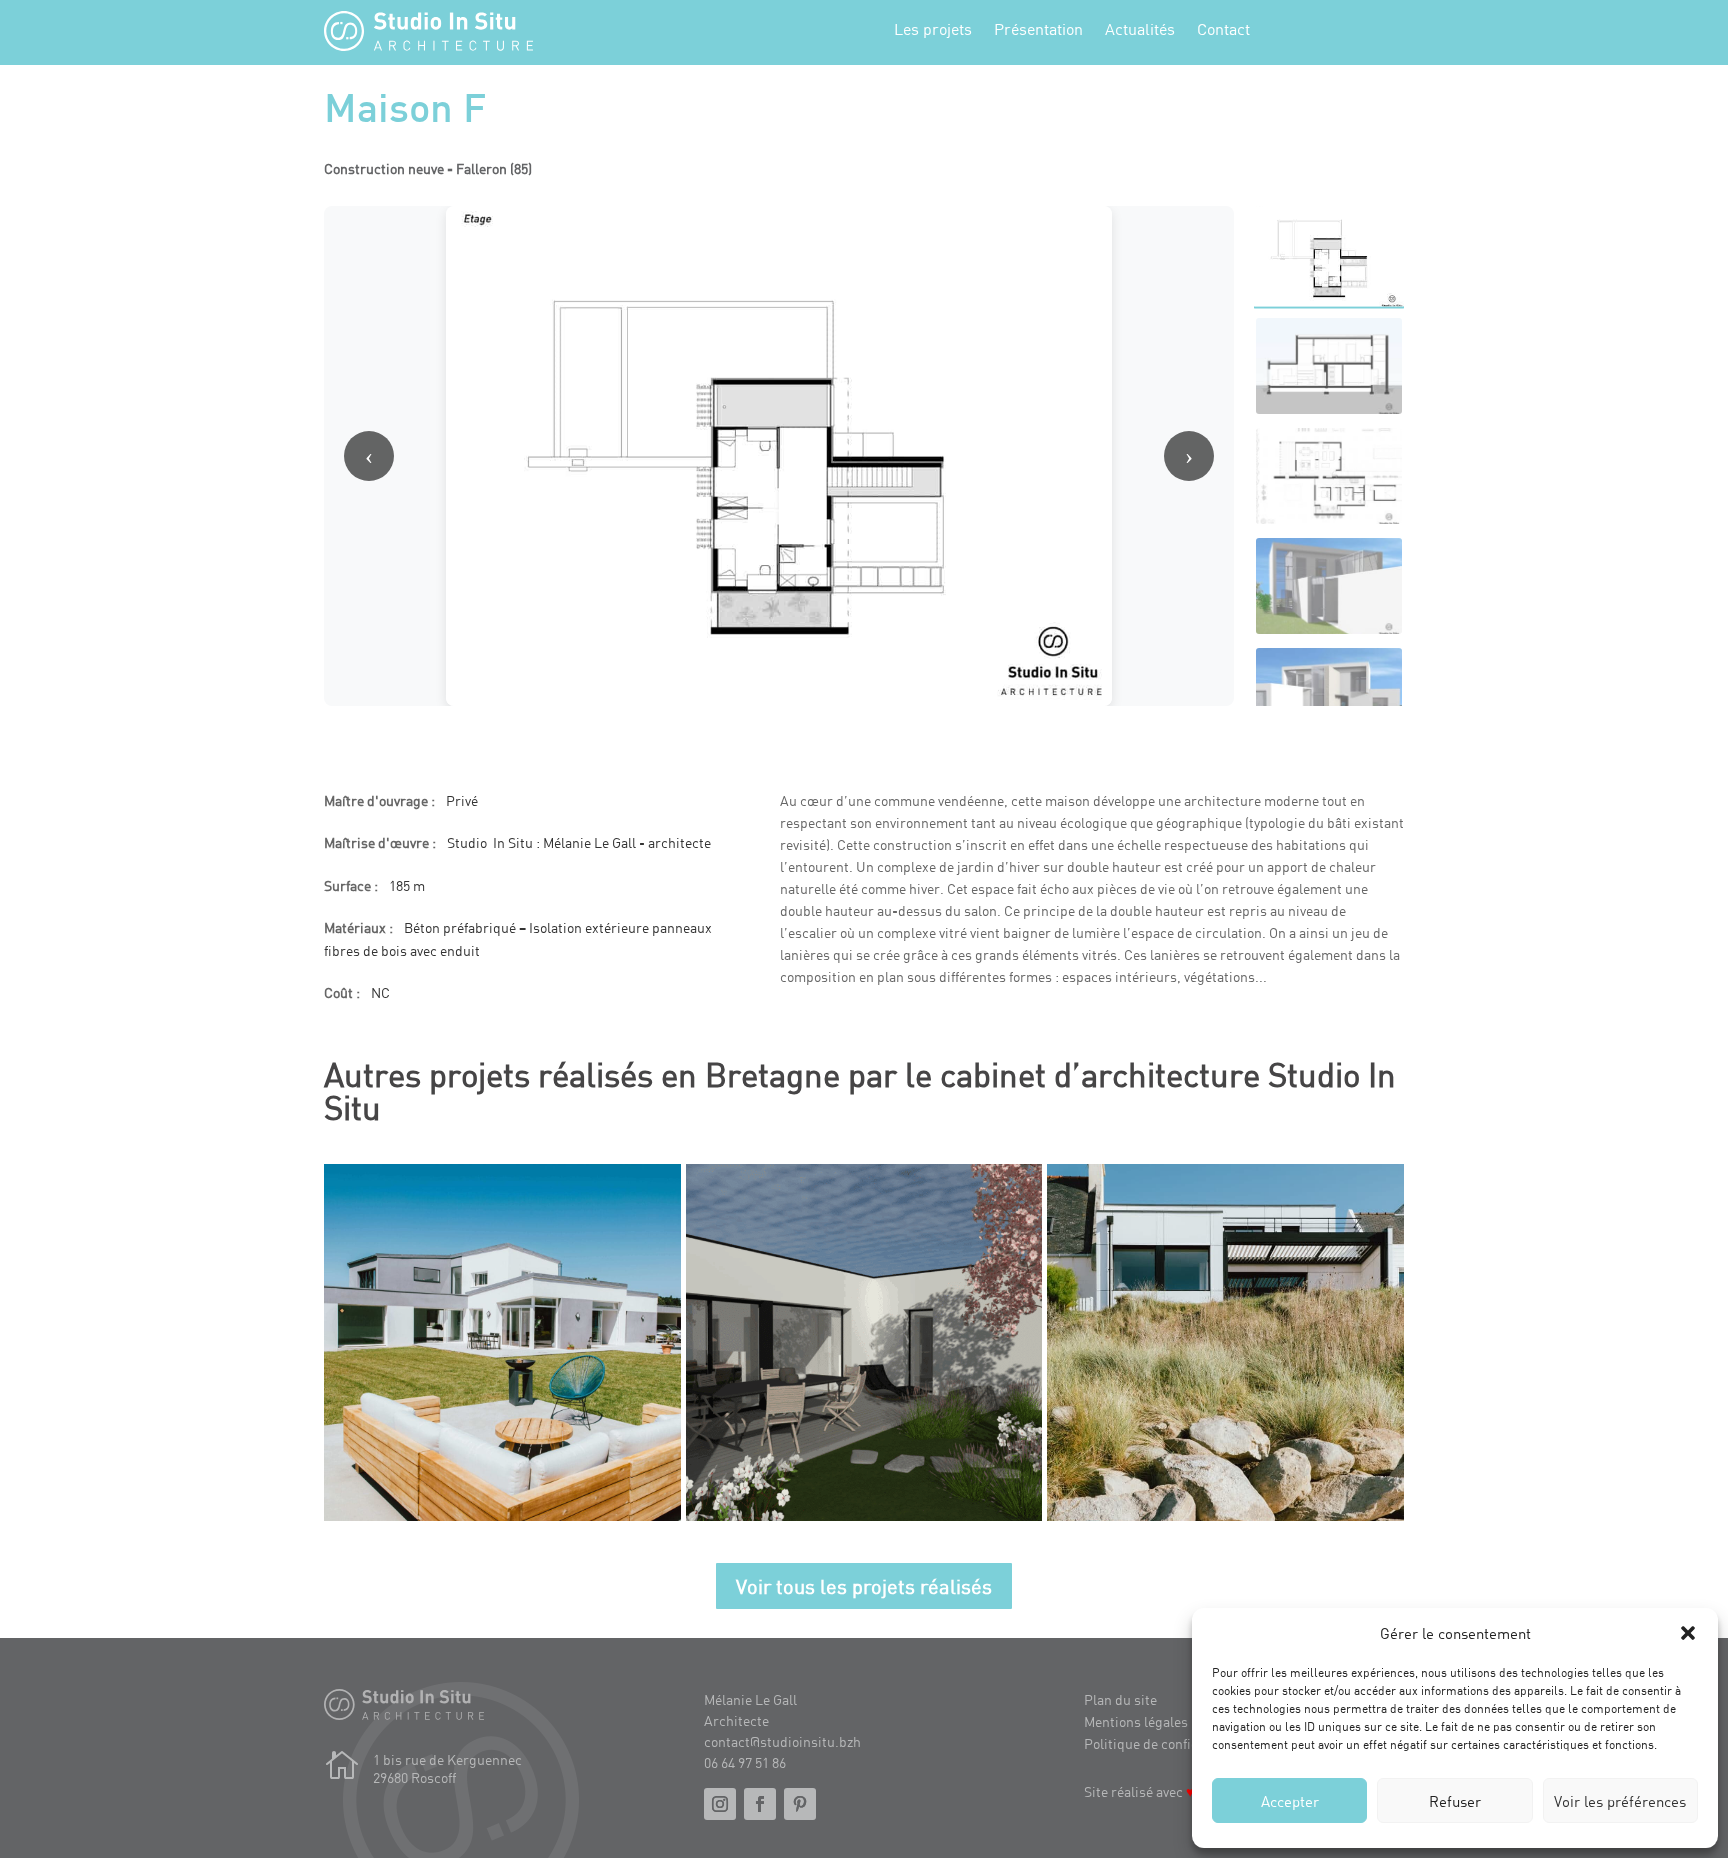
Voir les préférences (1620, 1801)
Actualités (1140, 30)
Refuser (1455, 1801)
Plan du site (1120, 1699)
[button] (1688, 1633)
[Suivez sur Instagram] (720, 1804)
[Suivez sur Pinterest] (800, 1804)
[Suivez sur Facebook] (760, 1804)
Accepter (1290, 1801)
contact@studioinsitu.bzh (782, 1741)
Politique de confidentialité (1167, 1743)
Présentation (1038, 30)
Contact (1223, 30)
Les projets (933, 30)
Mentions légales (1136, 1721)
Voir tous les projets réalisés (864, 1586)
